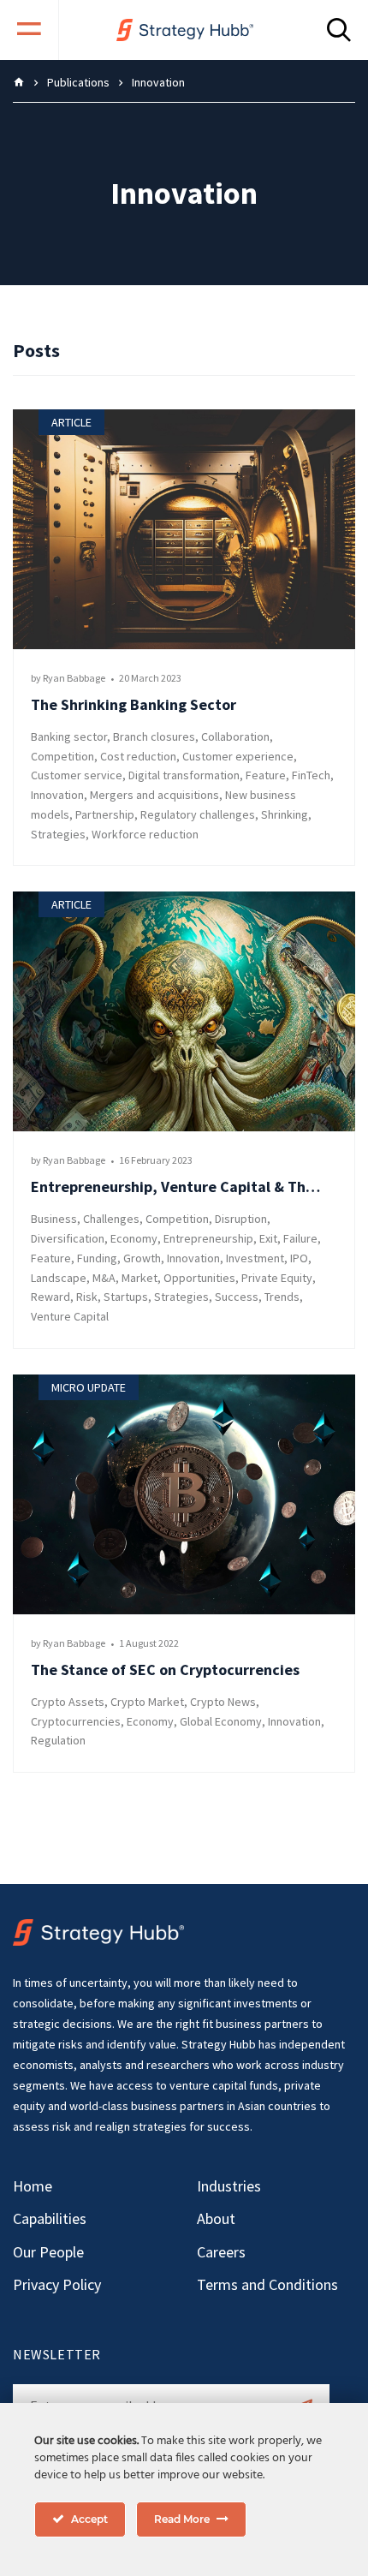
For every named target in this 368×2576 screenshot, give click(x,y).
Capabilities (50, 2218)
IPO (299, 1258)
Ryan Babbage (74, 678)
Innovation (57, 795)
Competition (62, 756)
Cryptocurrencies (76, 1721)
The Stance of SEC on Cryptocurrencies (165, 1670)
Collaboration (235, 736)
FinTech (311, 775)
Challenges (111, 1219)
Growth (142, 1258)
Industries (229, 2186)
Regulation (58, 1740)
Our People (48, 2252)
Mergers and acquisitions (154, 795)
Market (139, 1278)
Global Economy (221, 1721)
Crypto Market (147, 1702)
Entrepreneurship (208, 1238)
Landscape (59, 1278)
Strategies (58, 834)
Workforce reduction (145, 834)
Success (237, 1297)
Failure (300, 1238)
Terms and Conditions (267, 2284)
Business (54, 1219)
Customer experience (238, 756)
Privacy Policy (57, 2284)
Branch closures (154, 736)
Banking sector (69, 736)
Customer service (77, 775)
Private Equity (277, 1278)
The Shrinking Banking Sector (134, 704)
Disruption (241, 1219)
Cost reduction (138, 756)
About (216, 2218)
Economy (134, 1238)
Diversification (68, 1238)
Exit (268, 1238)
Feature (266, 775)
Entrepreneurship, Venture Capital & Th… (175, 1187)
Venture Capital (70, 1316)
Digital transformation (184, 775)
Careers (221, 2252)
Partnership (105, 814)
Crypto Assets (68, 1702)
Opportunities (199, 1278)
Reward (50, 1297)
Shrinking (285, 814)
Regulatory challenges (198, 814)
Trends (282, 1297)
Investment (255, 1258)
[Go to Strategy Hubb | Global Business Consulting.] (19, 82)
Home (33, 2186)
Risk (87, 1297)
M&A (104, 1278)
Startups (126, 1297)
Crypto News (223, 1702)
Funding (97, 1258)
